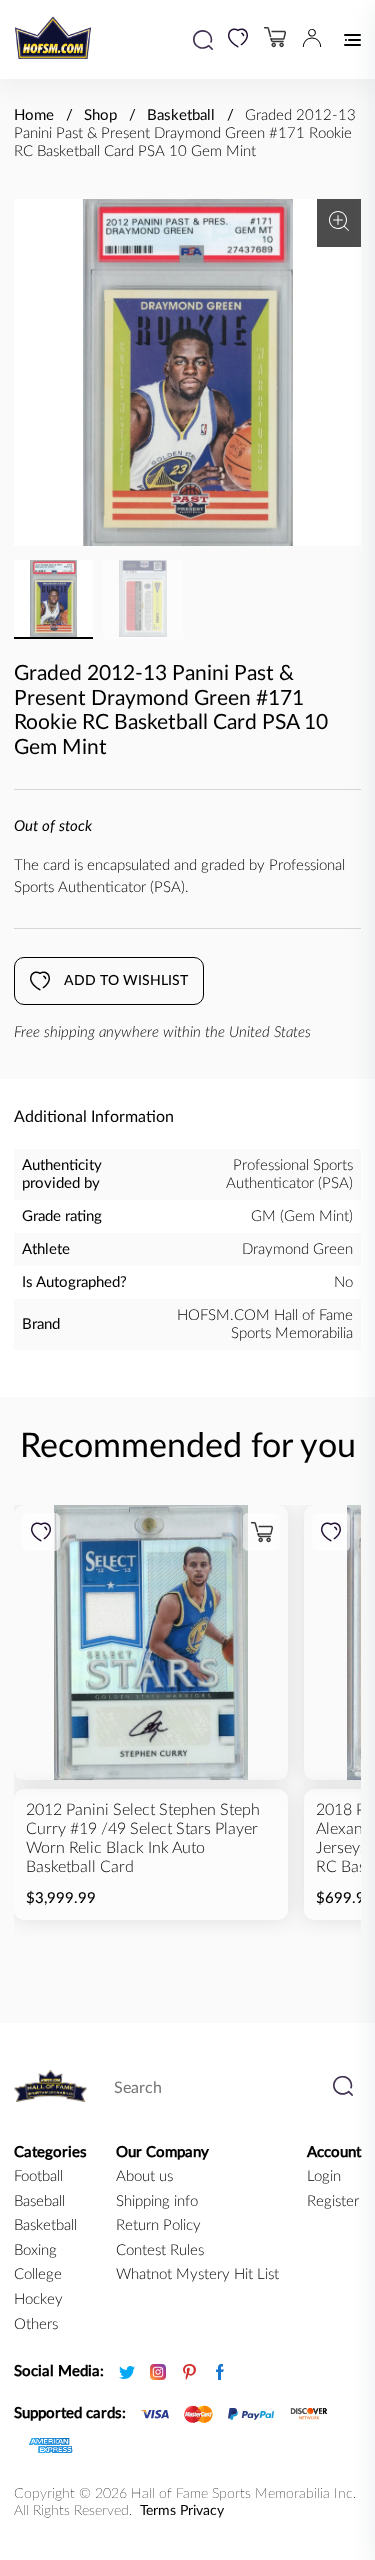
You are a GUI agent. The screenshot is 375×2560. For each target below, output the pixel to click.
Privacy (202, 2511)
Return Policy (158, 2225)
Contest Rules (160, 2250)
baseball (39, 2201)
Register (333, 2201)
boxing (35, 2250)
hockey (38, 2299)
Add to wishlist (126, 981)
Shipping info (157, 2201)
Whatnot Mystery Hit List (197, 2274)
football (38, 2176)
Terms (158, 2511)
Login (324, 2176)
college (38, 2274)
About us (144, 2176)
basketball (45, 2225)
